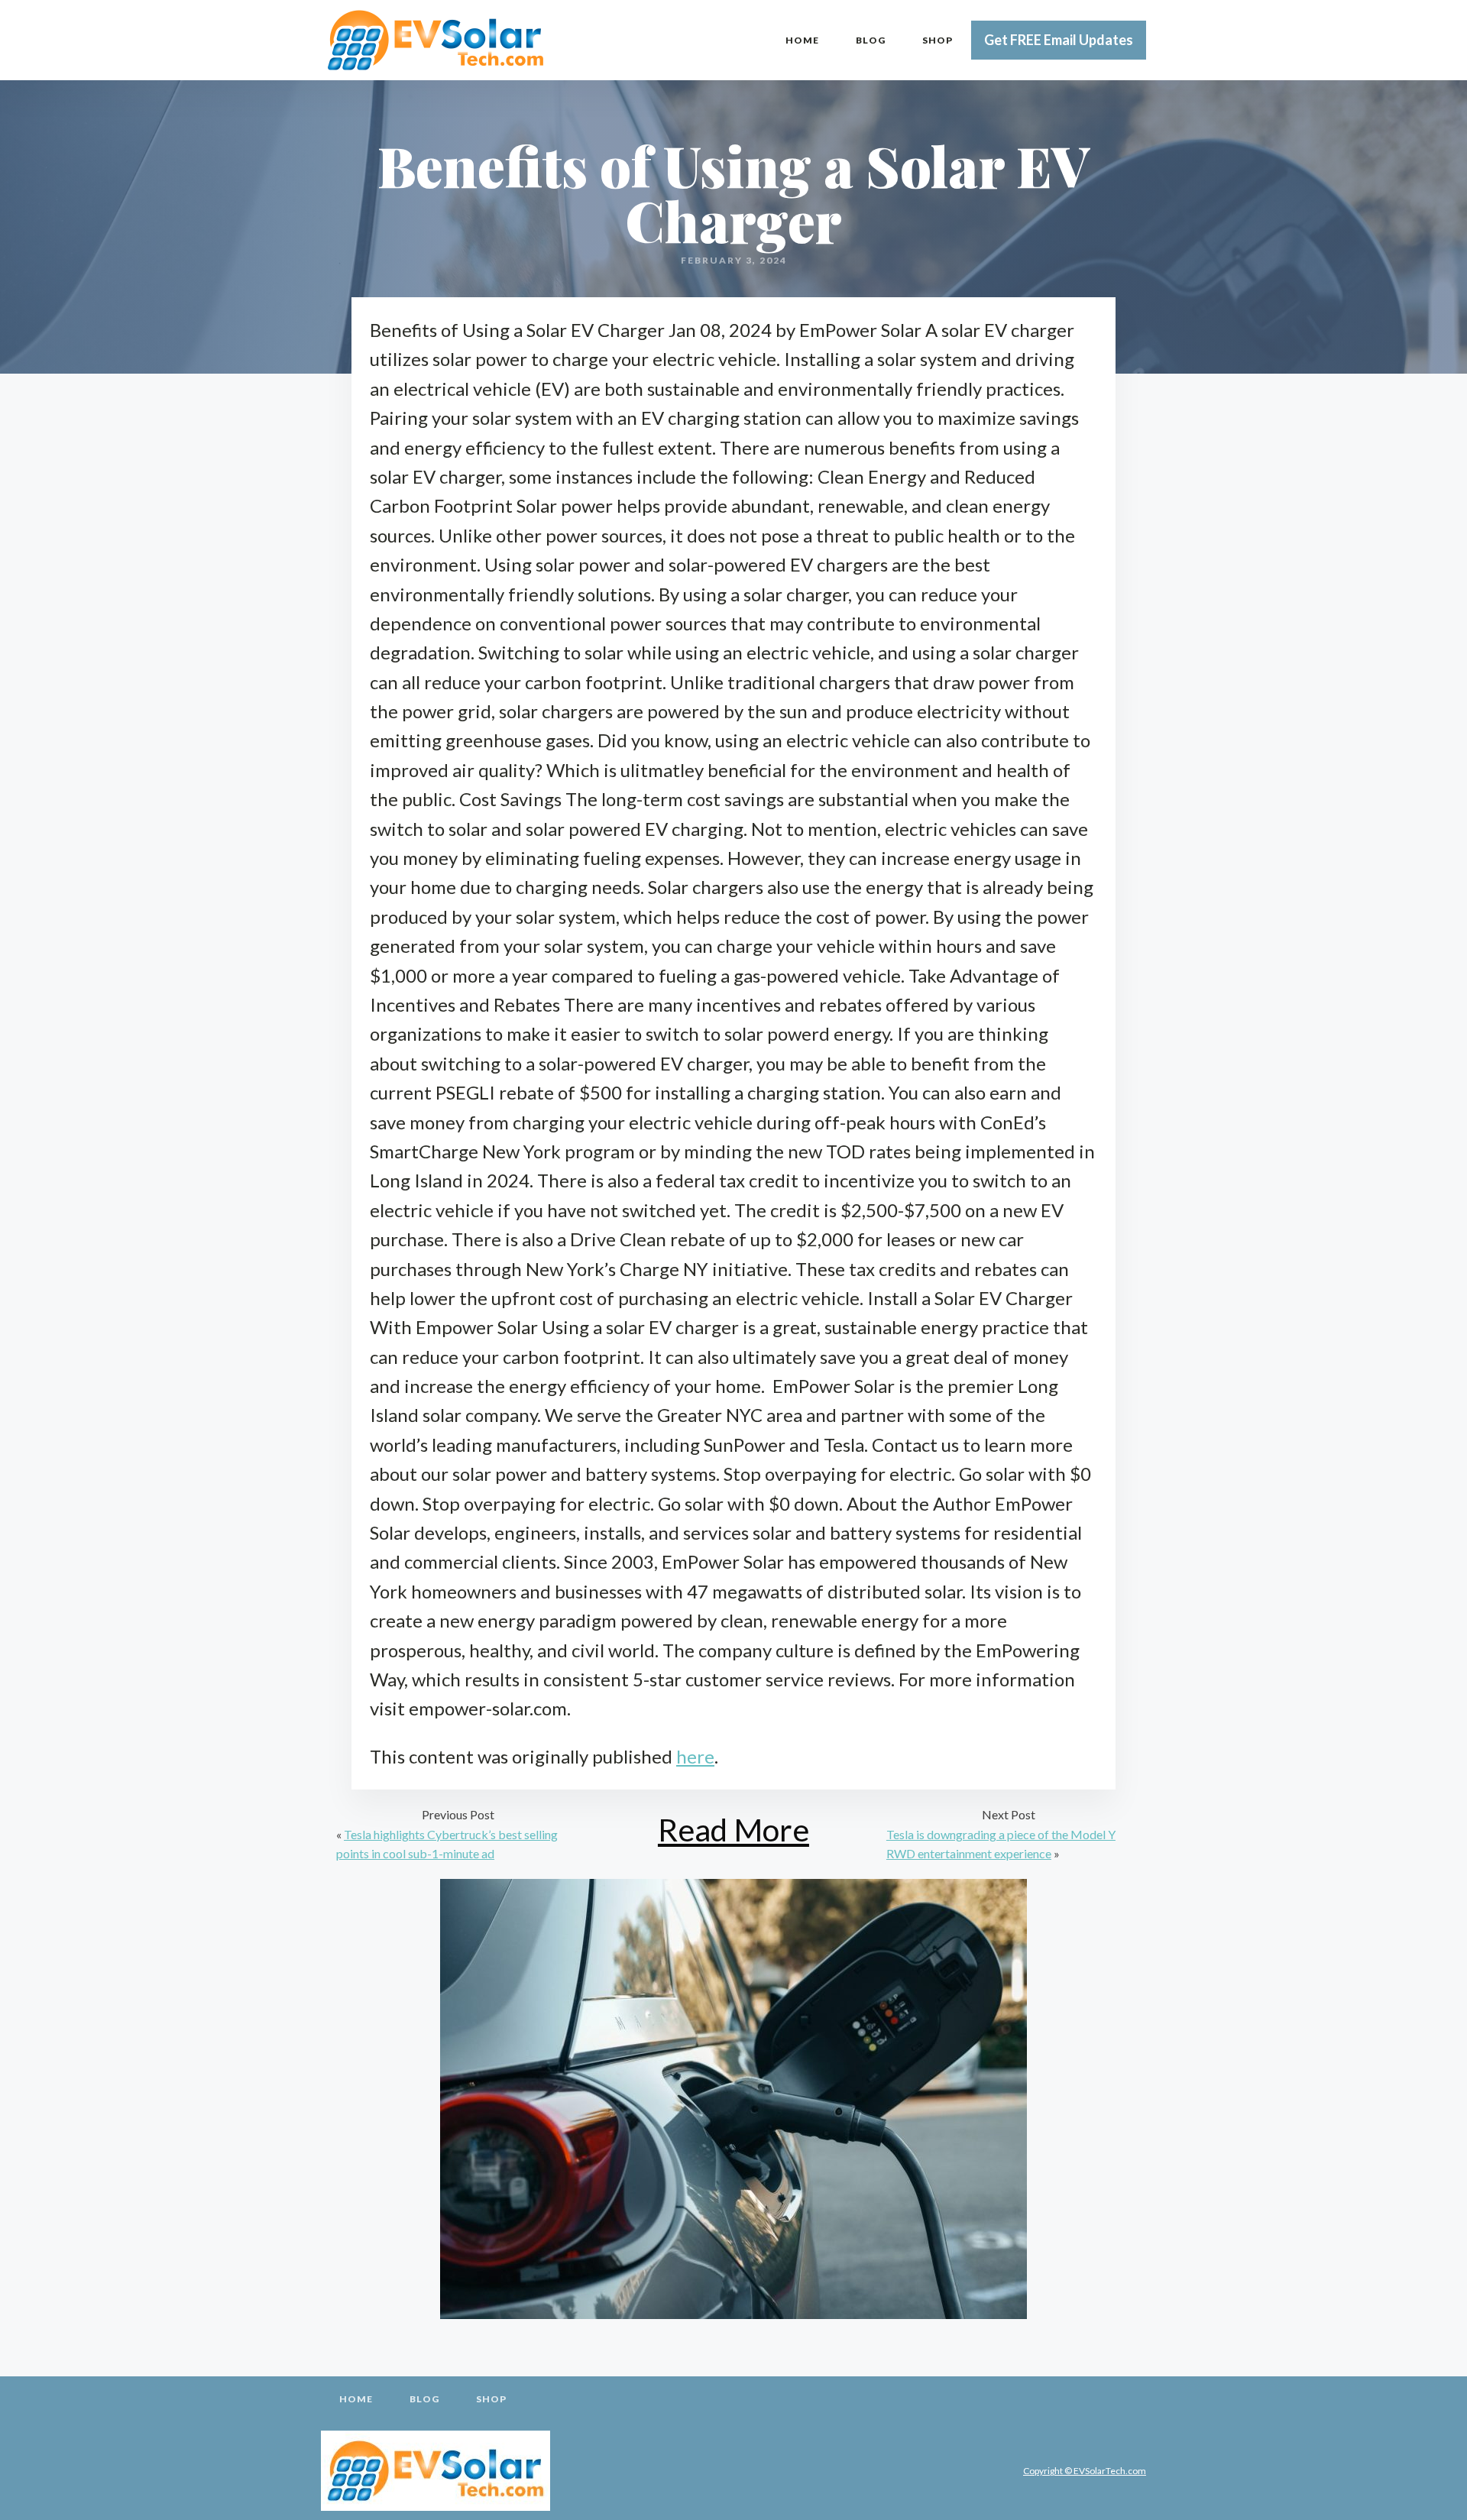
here (695, 1756)
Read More (733, 1830)
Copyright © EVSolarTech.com (1085, 2471)
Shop (938, 40)
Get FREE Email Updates (1059, 40)
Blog (871, 40)
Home (802, 40)
